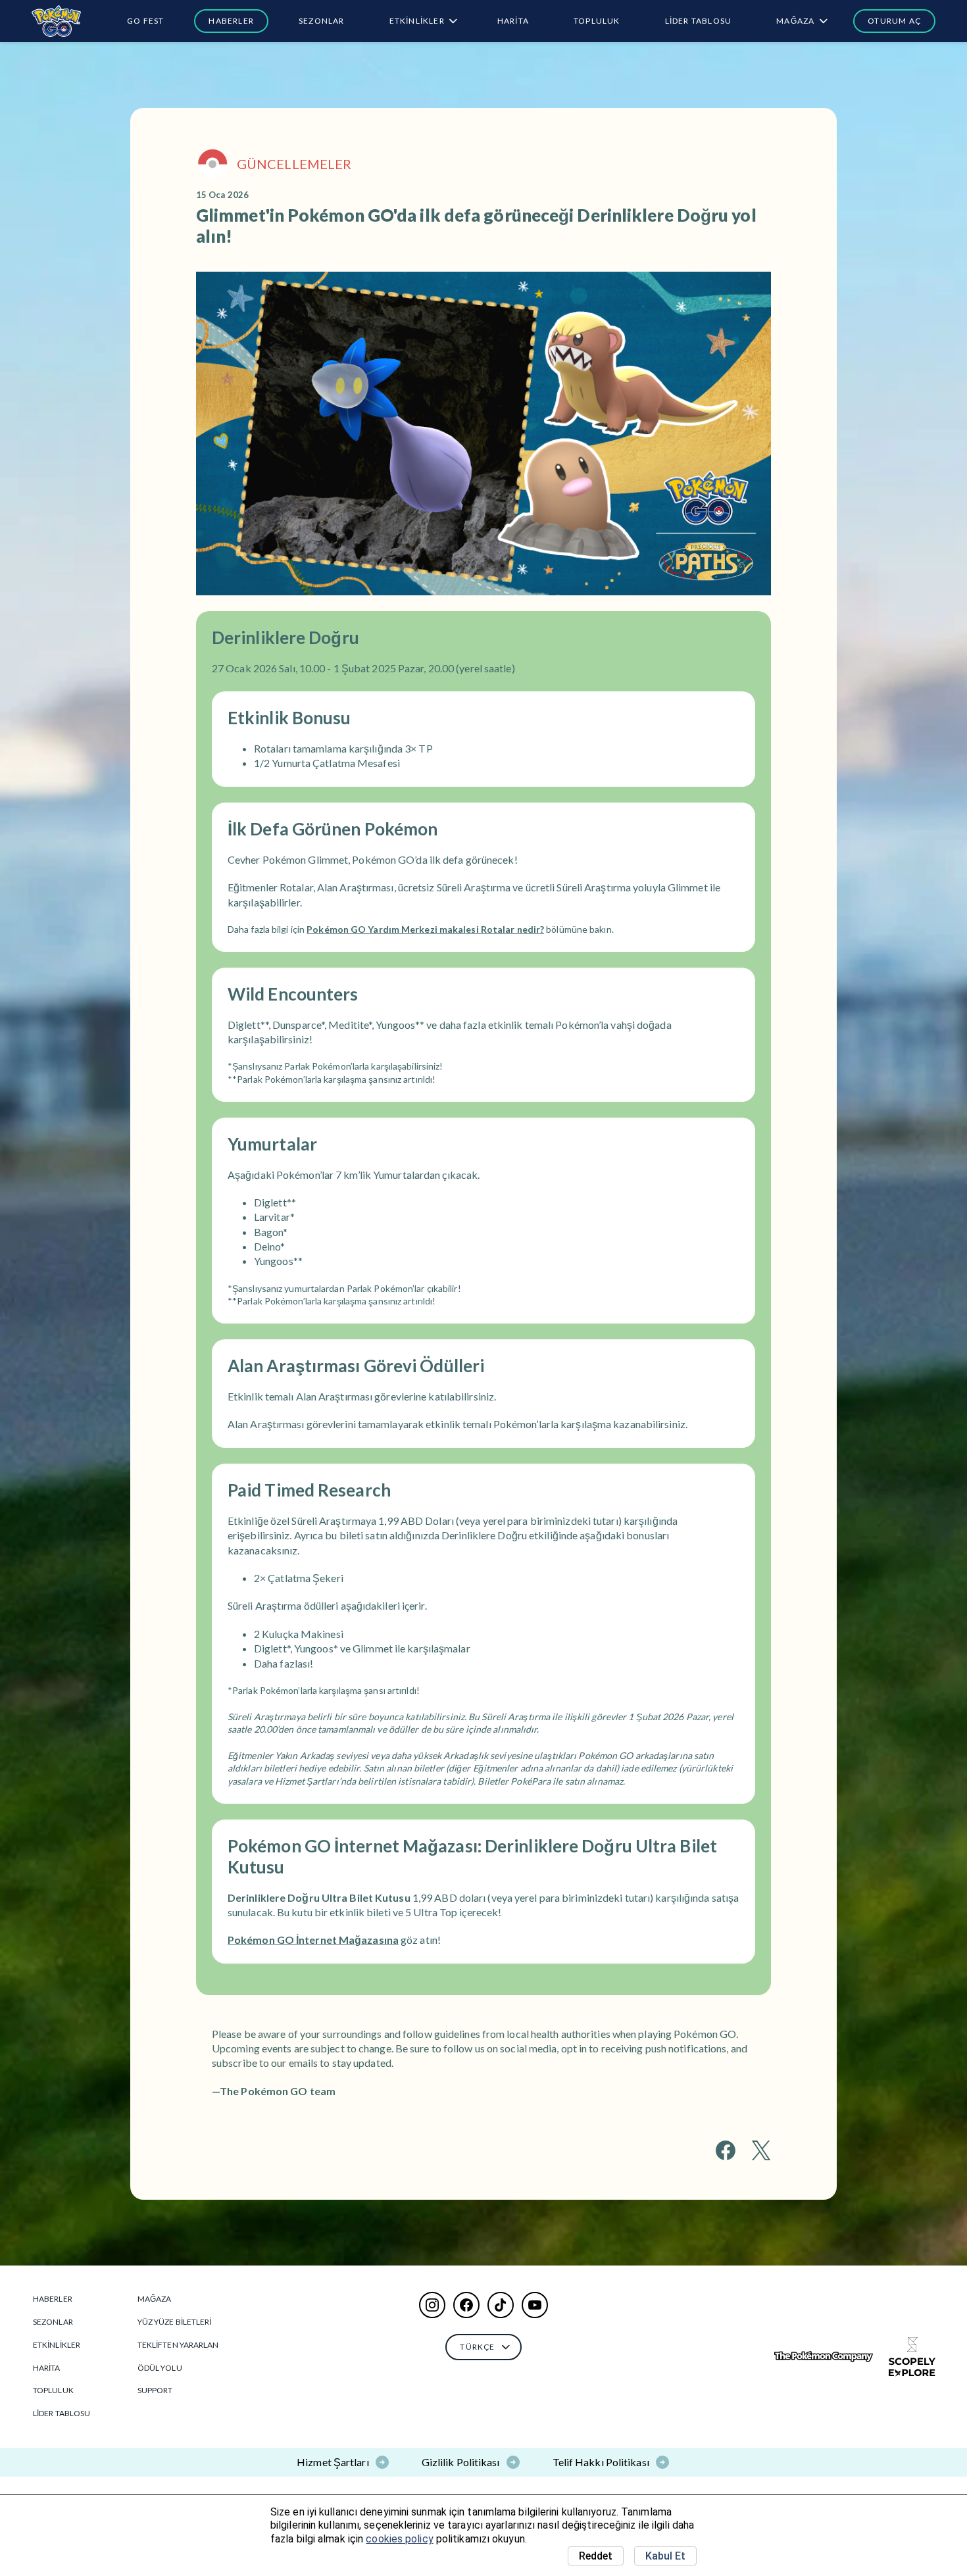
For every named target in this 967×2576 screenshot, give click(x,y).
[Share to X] (761, 2150)
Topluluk (597, 21)
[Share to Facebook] (726, 2150)
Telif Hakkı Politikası (601, 2462)
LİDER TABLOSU (699, 21)
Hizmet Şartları (333, 2462)
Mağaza (795, 21)
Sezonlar (322, 21)
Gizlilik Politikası (461, 2462)
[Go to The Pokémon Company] (824, 2357)
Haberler (231, 21)
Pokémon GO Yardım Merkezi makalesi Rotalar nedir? (425, 929)
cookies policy (399, 2539)
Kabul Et (665, 2556)
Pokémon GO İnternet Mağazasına (313, 1940)
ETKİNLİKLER (417, 21)
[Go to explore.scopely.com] (912, 2357)
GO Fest (145, 21)
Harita (513, 21)
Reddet (596, 2556)
